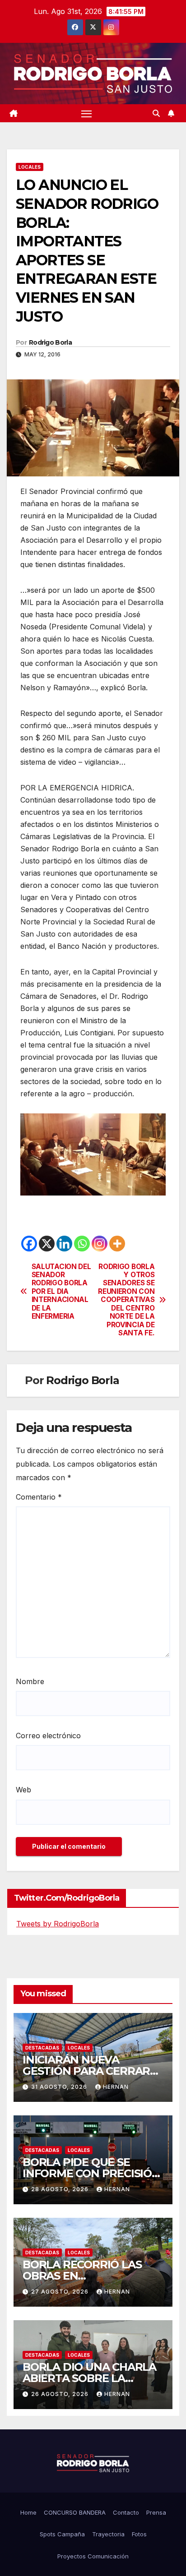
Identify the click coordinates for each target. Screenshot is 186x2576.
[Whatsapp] (82, 1244)
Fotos (139, 2534)
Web (23, 1790)
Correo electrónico (48, 1736)
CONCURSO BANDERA (75, 2512)
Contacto (126, 2512)
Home (28, 2512)
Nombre (30, 1681)
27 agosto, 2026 (61, 2292)
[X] (47, 1244)
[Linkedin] (64, 1244)
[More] (117, 1244)
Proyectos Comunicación (93, 2556)
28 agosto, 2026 (61, 2189)
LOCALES (30, 167)
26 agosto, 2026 (61, 2394)
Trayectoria (108, 2534)
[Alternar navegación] (87, 113)
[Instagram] (100, 1244)
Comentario (39, 1497)
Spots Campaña (62, 2534)
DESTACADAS (42, 2048)
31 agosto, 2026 (60, 2087)
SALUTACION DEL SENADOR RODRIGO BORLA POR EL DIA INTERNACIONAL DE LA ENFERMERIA (61, 1292)
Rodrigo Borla (50, 342)
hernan (116, 2087)
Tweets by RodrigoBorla (58, 1924)
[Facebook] (29, 1244)
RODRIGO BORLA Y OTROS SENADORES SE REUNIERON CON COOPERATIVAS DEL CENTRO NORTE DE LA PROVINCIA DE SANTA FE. (126, 1300)
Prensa (156, 2512)
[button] (156, 113)
